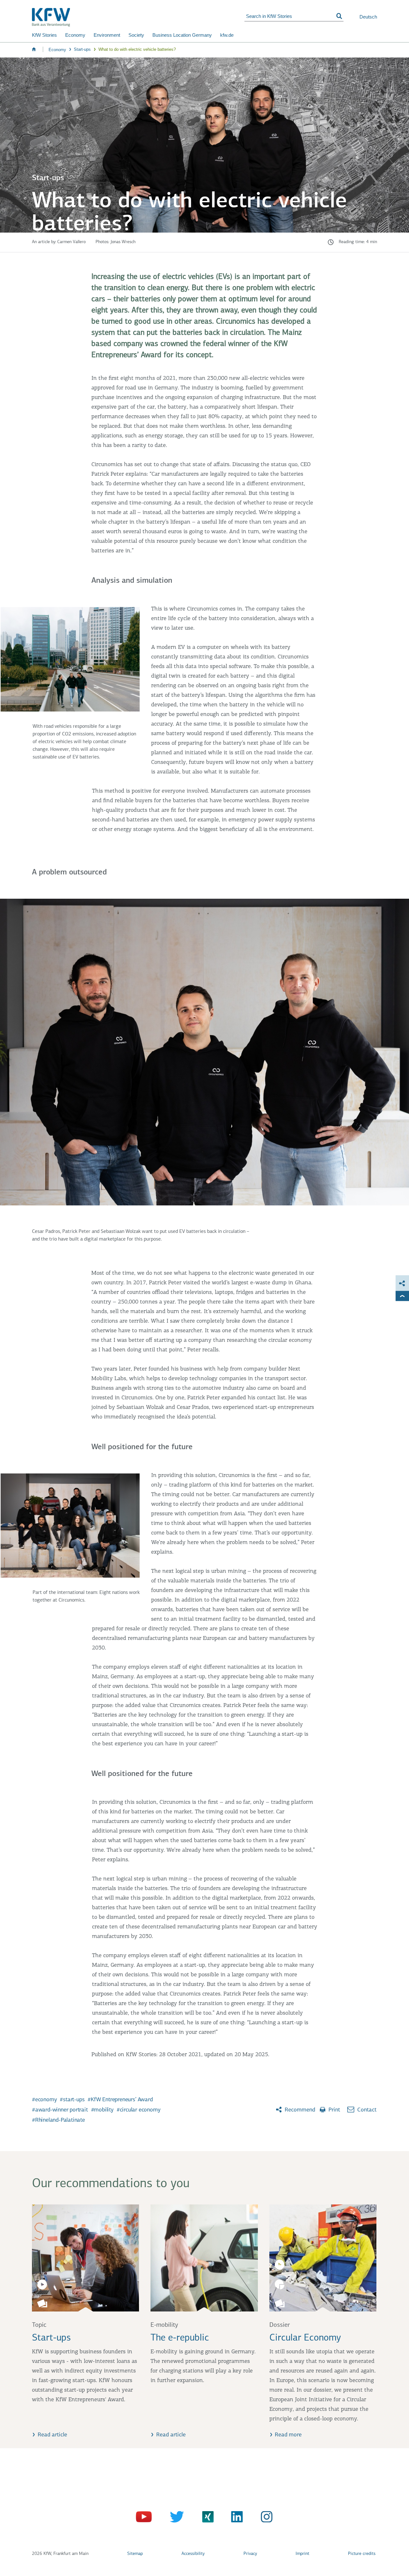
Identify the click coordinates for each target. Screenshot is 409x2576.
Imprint (302, 2554)
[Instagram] (265, 2518)
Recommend (299, 2110)
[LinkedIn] (235, 2518)
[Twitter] (175, 2518)
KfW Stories (44, 35)
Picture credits (362, 2554)
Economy (75, 35)
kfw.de (227, 35)
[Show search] (339, 16)
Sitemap (135, 2554)
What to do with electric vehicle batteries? (137, 49)
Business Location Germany (182, 35)
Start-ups (82, 49)
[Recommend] (402, 1283)
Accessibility (193, 2554)
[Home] (138, 17)
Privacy (250, 2554)
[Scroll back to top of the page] (402, 1296)
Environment (107, 35)
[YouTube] (145, 2518)
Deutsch (368, 17)
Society (136, 35)
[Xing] (205, 2518)
